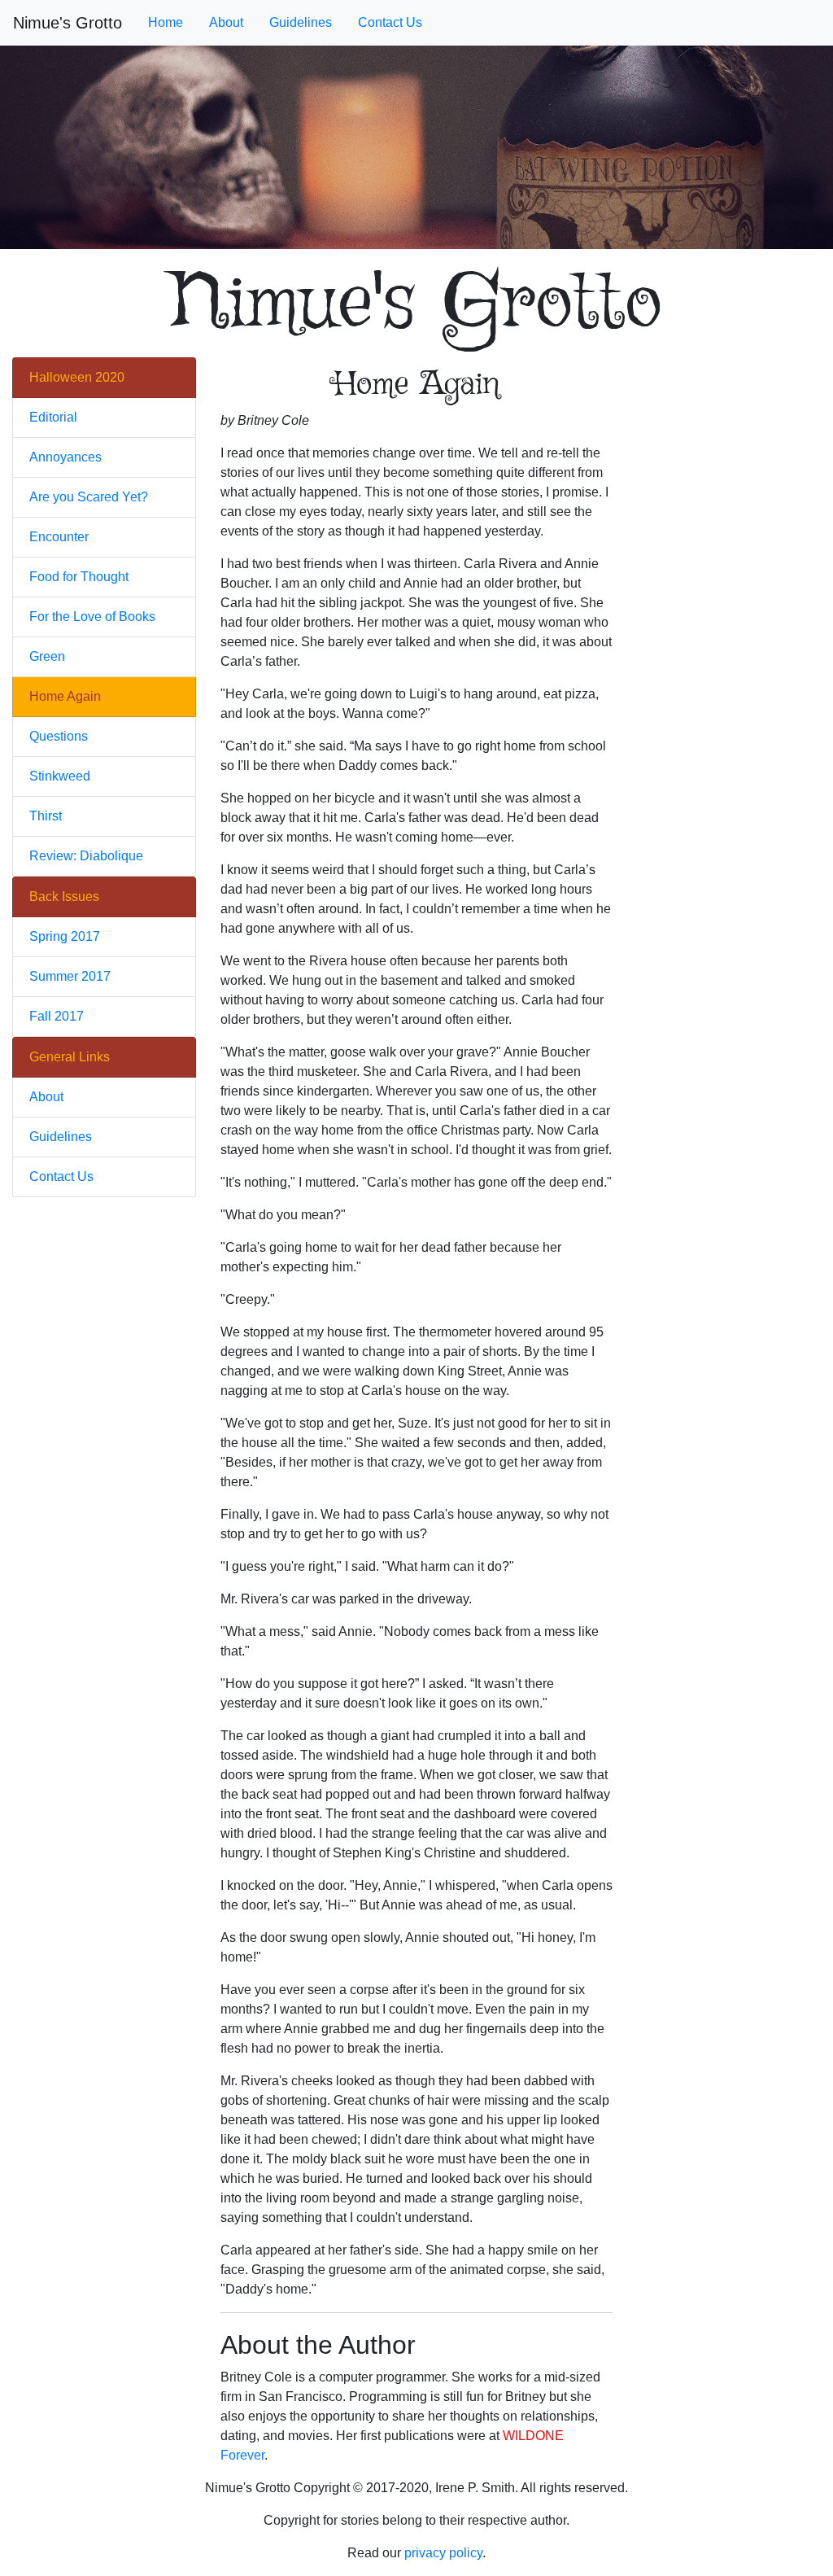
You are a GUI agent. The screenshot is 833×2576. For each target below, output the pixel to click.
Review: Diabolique (86, 856)
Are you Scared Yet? (89, 497)
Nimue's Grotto (68, 23)
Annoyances (65, 457)
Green (47, 656)
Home (166, 22)
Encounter (59, 537)
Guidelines (301, 22)
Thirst (46, 816)
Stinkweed (60, 776)
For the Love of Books (92, 617)
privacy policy (443, 2553)
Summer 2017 (70, 976)
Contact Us (390, 22)
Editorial (53, 417)
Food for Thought (79, 577)
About (226, 22)
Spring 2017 (65, 936)
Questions (59, 736)
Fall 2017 (57, 1016)
